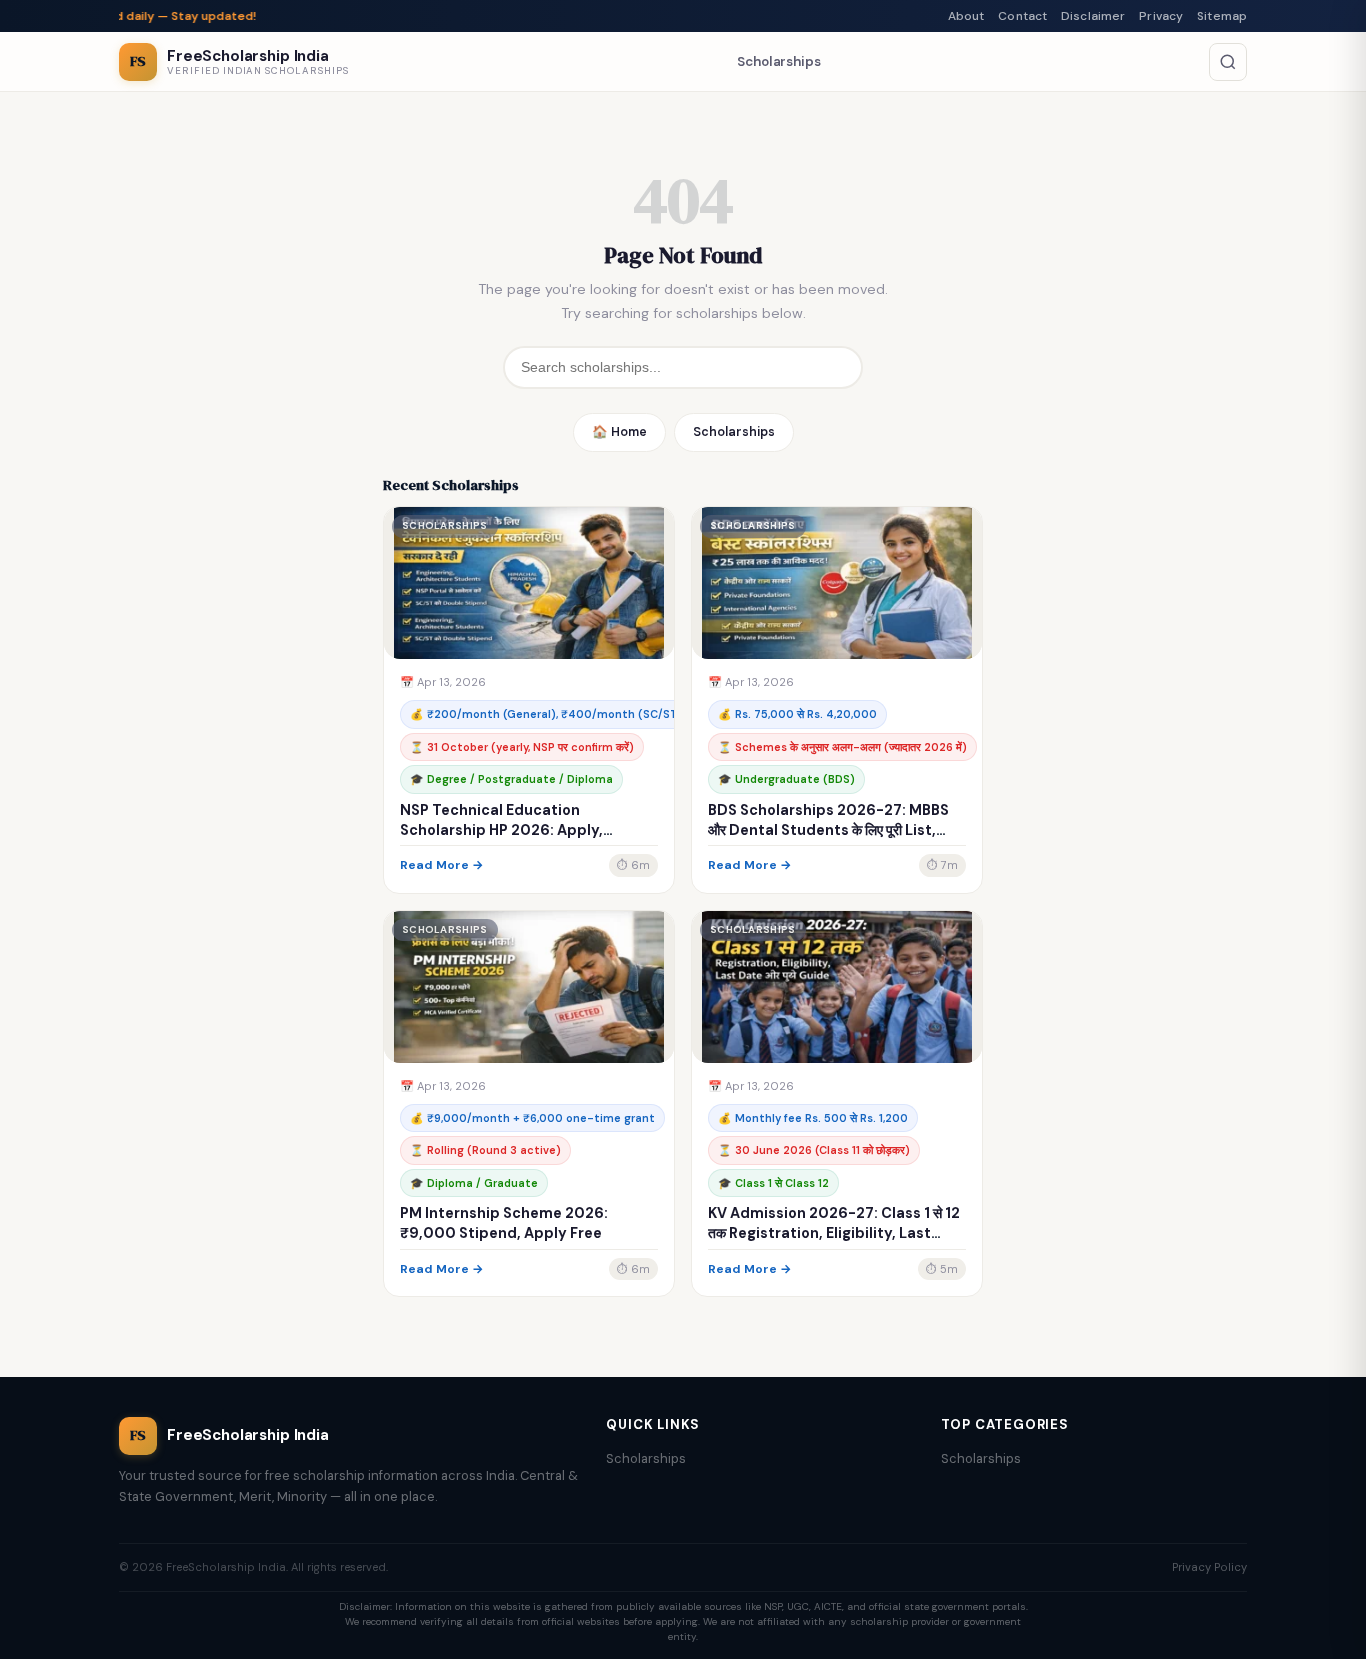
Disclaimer (1093, 16)
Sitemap (1222, 16)
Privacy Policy (1209, 1567)
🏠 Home (619, 432)
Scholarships (778, 61)
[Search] (1228, 62)
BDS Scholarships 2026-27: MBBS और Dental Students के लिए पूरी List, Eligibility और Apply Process (828, 830)
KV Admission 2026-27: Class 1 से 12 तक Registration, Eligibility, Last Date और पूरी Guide (834, 1233)
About (966, 16)
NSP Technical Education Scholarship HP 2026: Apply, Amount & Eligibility (501, 830)
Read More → (442, 865)
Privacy (1161, 16)
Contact (1022, 16)
